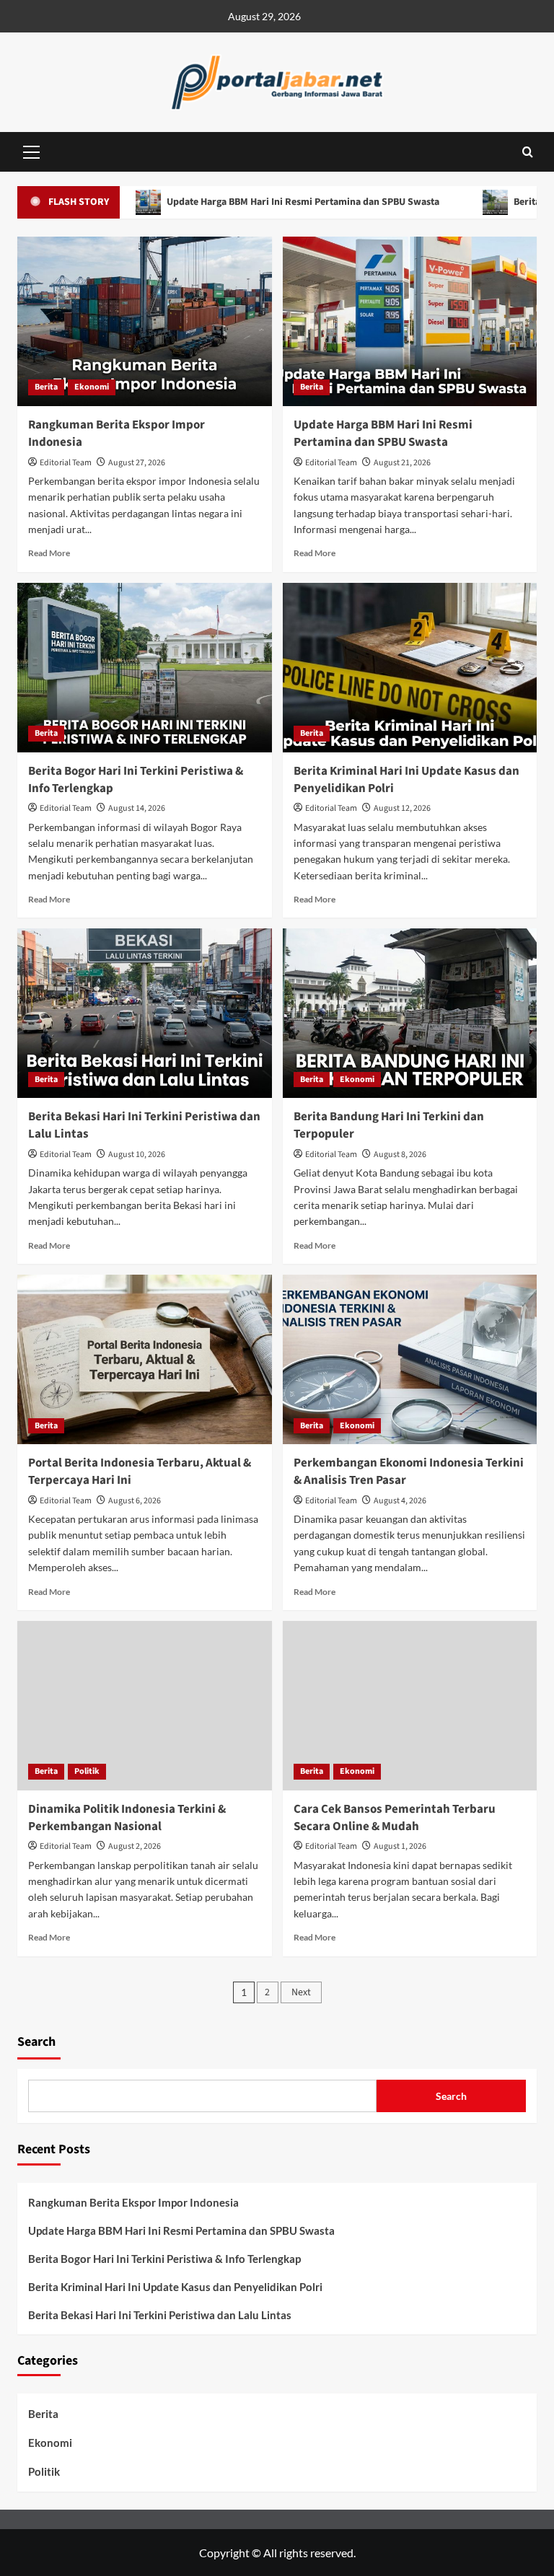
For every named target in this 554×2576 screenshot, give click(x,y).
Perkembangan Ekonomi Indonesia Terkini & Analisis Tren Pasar (409, 1472)
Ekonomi (92, 387)
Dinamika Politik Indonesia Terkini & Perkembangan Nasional (127, 1818)
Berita (46, 387)
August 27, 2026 (137, 463)
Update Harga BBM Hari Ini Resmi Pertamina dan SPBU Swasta (253, 202)
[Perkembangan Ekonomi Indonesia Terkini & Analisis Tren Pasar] (410, 1359)
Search (36, 2042)
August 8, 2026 (400, 1155)
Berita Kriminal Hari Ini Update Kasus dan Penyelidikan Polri (406, 780)
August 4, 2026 (400, 1501)
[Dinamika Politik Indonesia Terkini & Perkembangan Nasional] (145, 1706)
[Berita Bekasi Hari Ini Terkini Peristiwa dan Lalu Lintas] (145, 1013)
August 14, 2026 (137, 808)
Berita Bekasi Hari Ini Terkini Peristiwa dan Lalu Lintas (144, 1125)
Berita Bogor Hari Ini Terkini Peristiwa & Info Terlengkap (136, 780)
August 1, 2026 (400, 1846)
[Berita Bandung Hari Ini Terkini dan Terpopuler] (410, 1013)
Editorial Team (66, 463)
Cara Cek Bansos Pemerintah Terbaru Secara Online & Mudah (395, 1818)
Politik (87, 1771)
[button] (32, 150)
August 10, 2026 (137, 1155)
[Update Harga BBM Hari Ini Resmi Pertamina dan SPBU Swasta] (410, 321)
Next (301, 1992)
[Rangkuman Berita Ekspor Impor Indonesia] (145, 321)
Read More (49, 553)
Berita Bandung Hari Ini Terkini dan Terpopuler (389, 1125)
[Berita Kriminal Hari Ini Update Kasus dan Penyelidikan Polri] (410, 668)
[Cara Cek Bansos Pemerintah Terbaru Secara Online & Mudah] (410, 1706)
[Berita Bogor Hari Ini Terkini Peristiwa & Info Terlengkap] (145, 668)
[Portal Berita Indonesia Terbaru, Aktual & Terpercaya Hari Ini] (145, 1359)
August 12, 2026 (402, 808)
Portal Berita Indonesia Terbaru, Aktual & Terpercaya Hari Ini (140, 1472)
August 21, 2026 (402, 463)
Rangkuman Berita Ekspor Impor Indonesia (116, 434)
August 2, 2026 (135, 1846)
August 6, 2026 (135, 1501)
